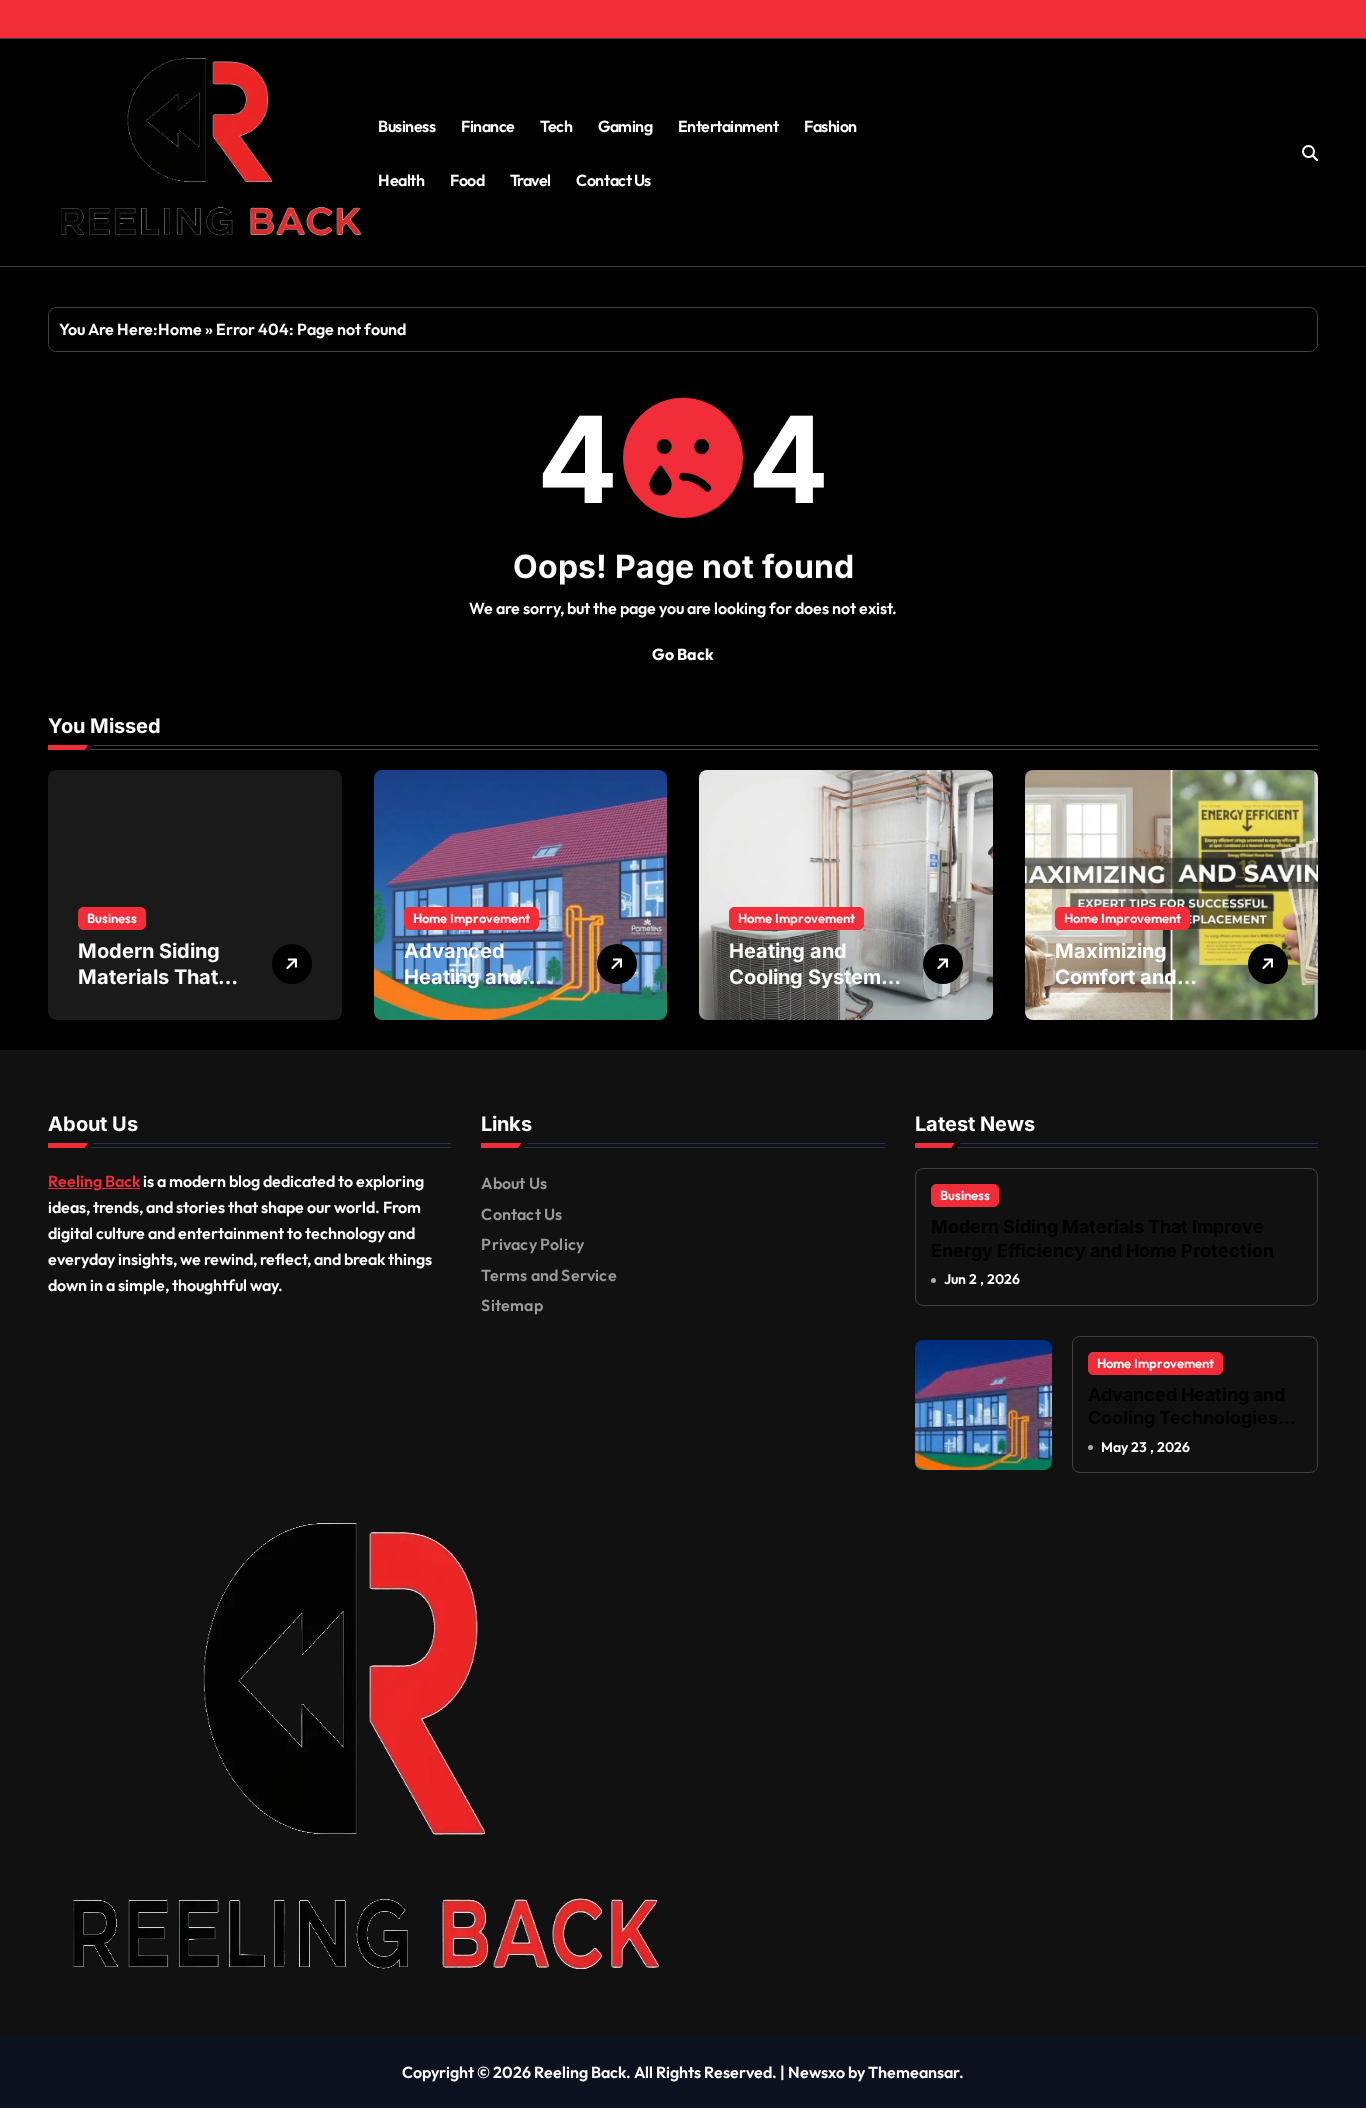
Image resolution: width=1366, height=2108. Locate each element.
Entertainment (728, 126)
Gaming (625, 126)
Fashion (830, 126)
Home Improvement (471, 918)
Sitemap (511, 1305)
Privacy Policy (532, 1244)
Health (401, 180)
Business (406, 126)
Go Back (683, 654)
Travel (530, 180)
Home (180, 329)
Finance (488, 126)
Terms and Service (548, 1275)
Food (467, 180)
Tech (556, 126)
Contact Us (613, 180)
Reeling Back (94, 1181)
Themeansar (913, 2072)
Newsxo (816, 2072)
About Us (514, 1183)
